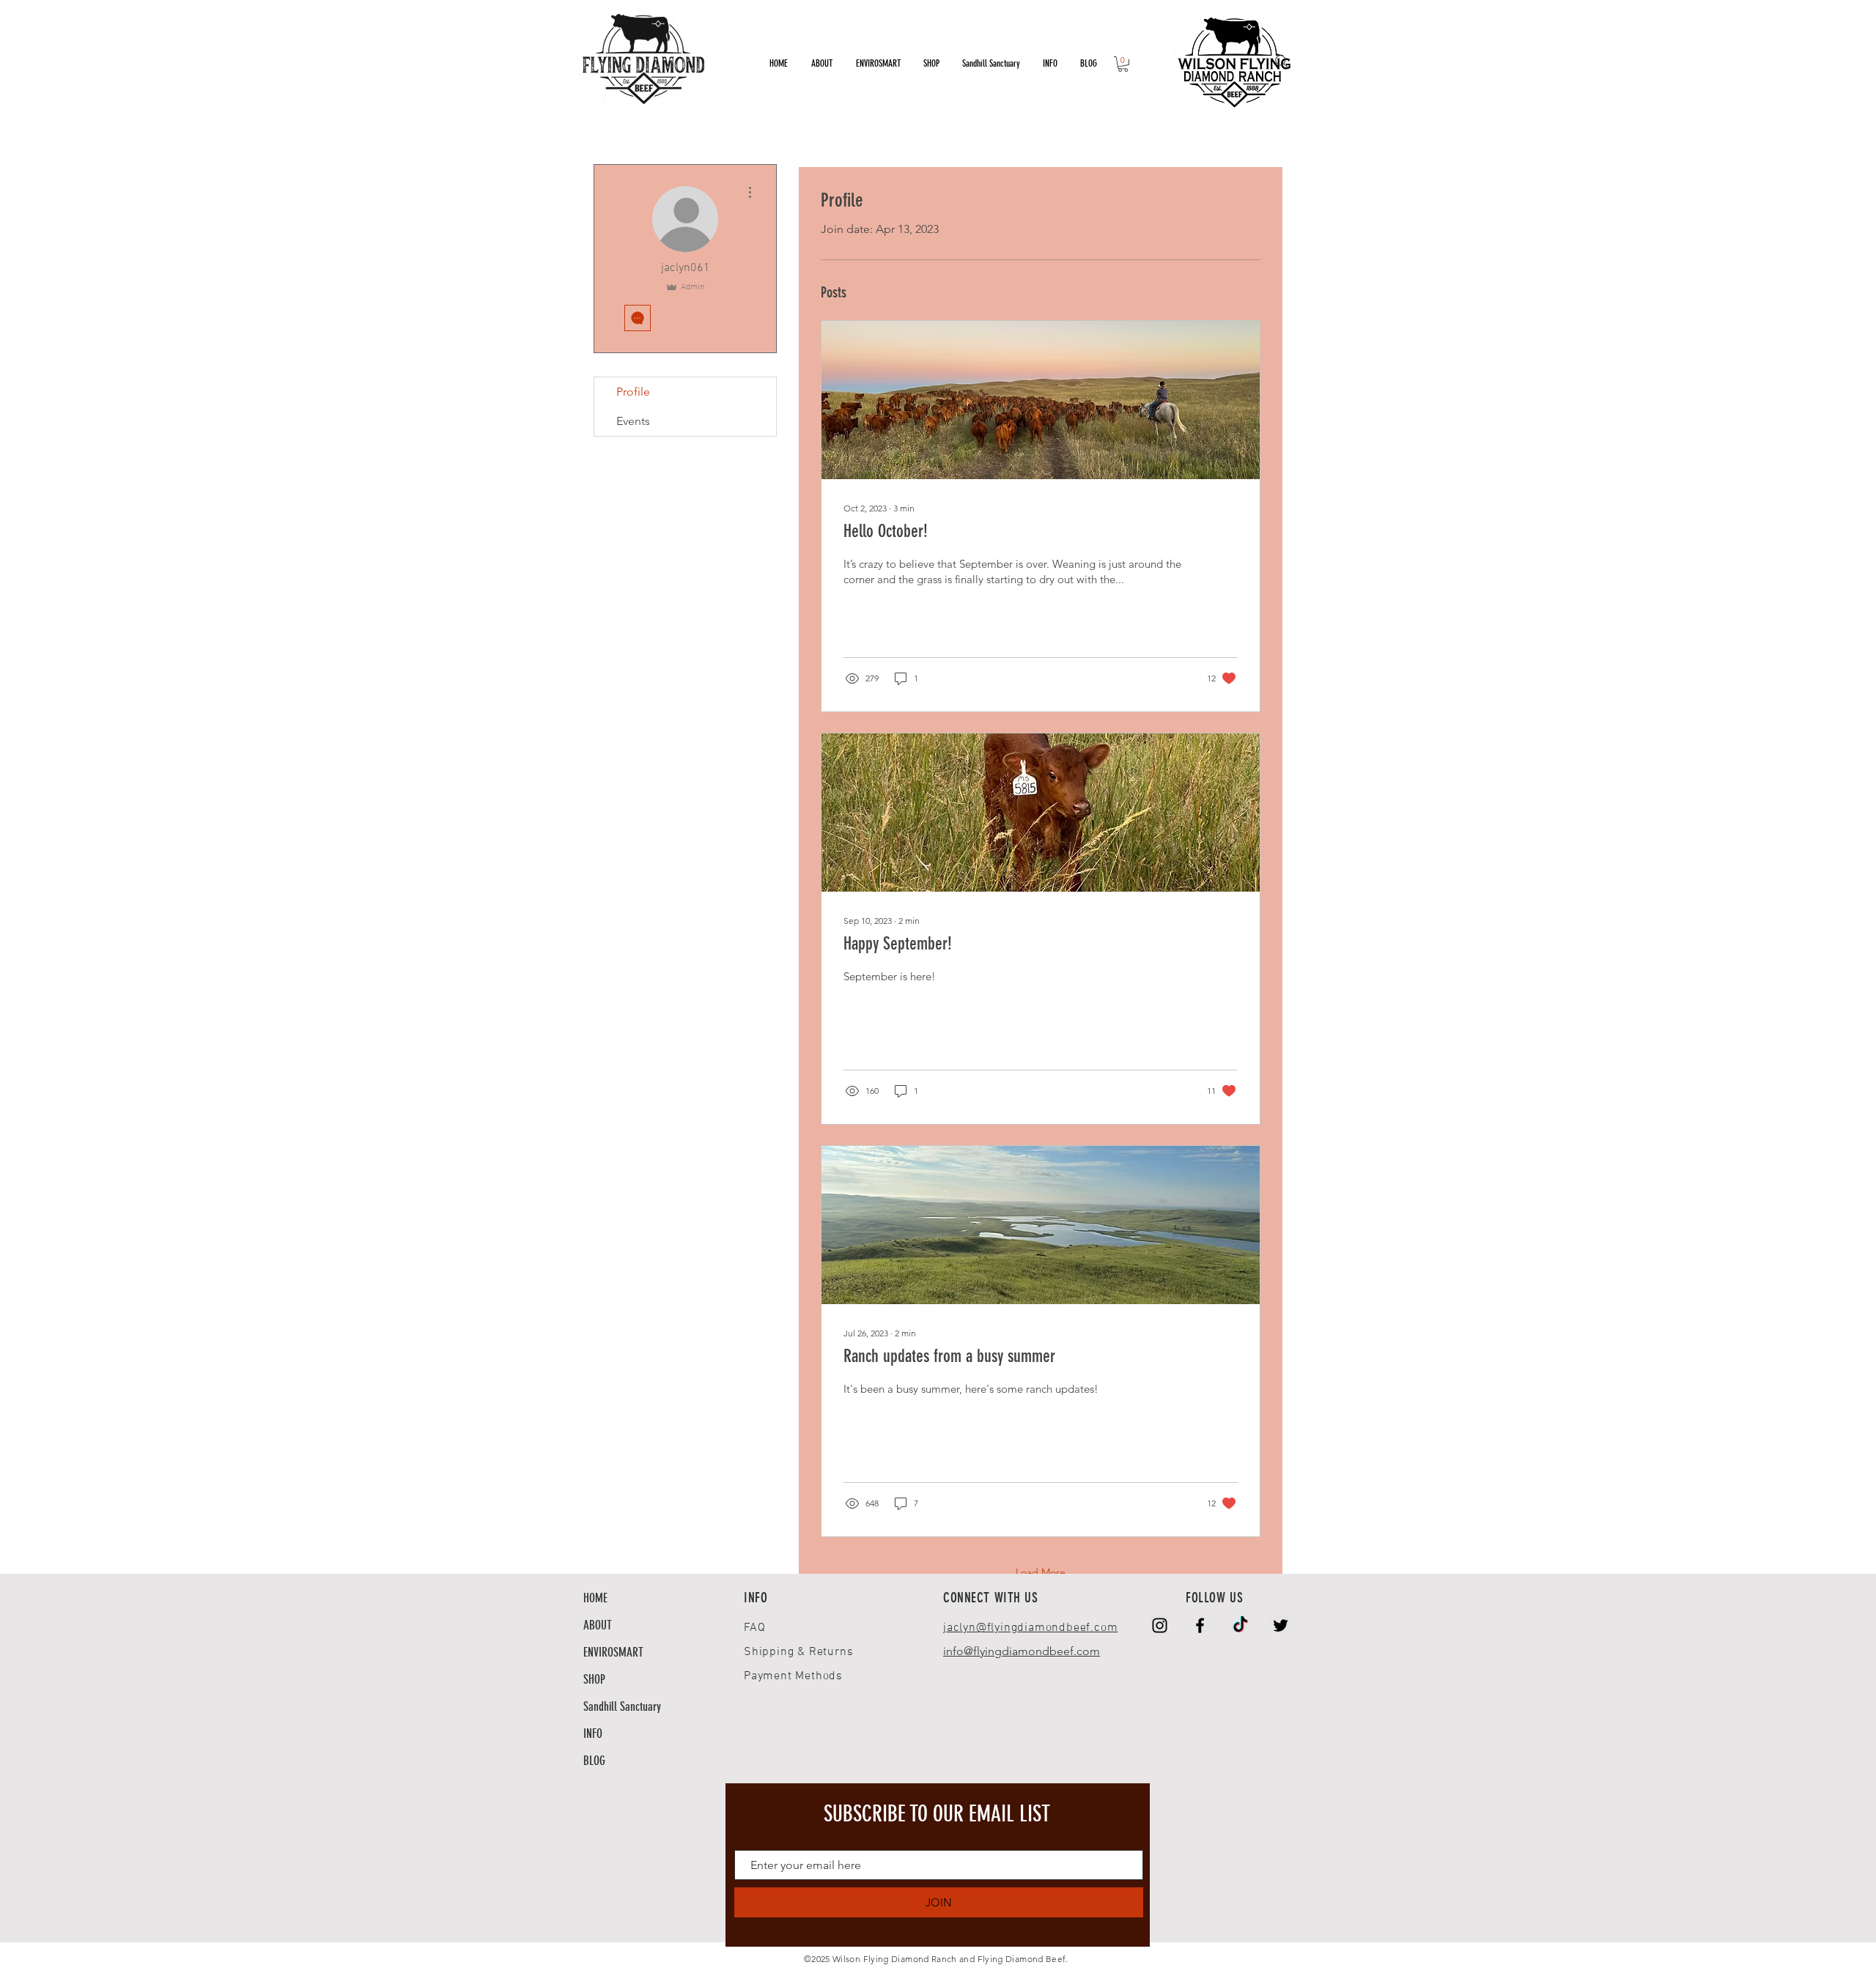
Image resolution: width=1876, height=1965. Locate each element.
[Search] (1282, 62)
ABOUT (598, 1625)
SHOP (594, 1679)
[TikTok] (1240, 1625)
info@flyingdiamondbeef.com (1022, 1651)
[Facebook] (1200, 1625)
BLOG (594, 1761)
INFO (593, 1733)
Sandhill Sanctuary (622, 1706)
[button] (1050, 64)
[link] (1123, 64)
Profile (633, 392)
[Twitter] (1281, 1625)
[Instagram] (1160, 1625)
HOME (595, 1598)
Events (633, 421)
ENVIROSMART (613, 1652)
